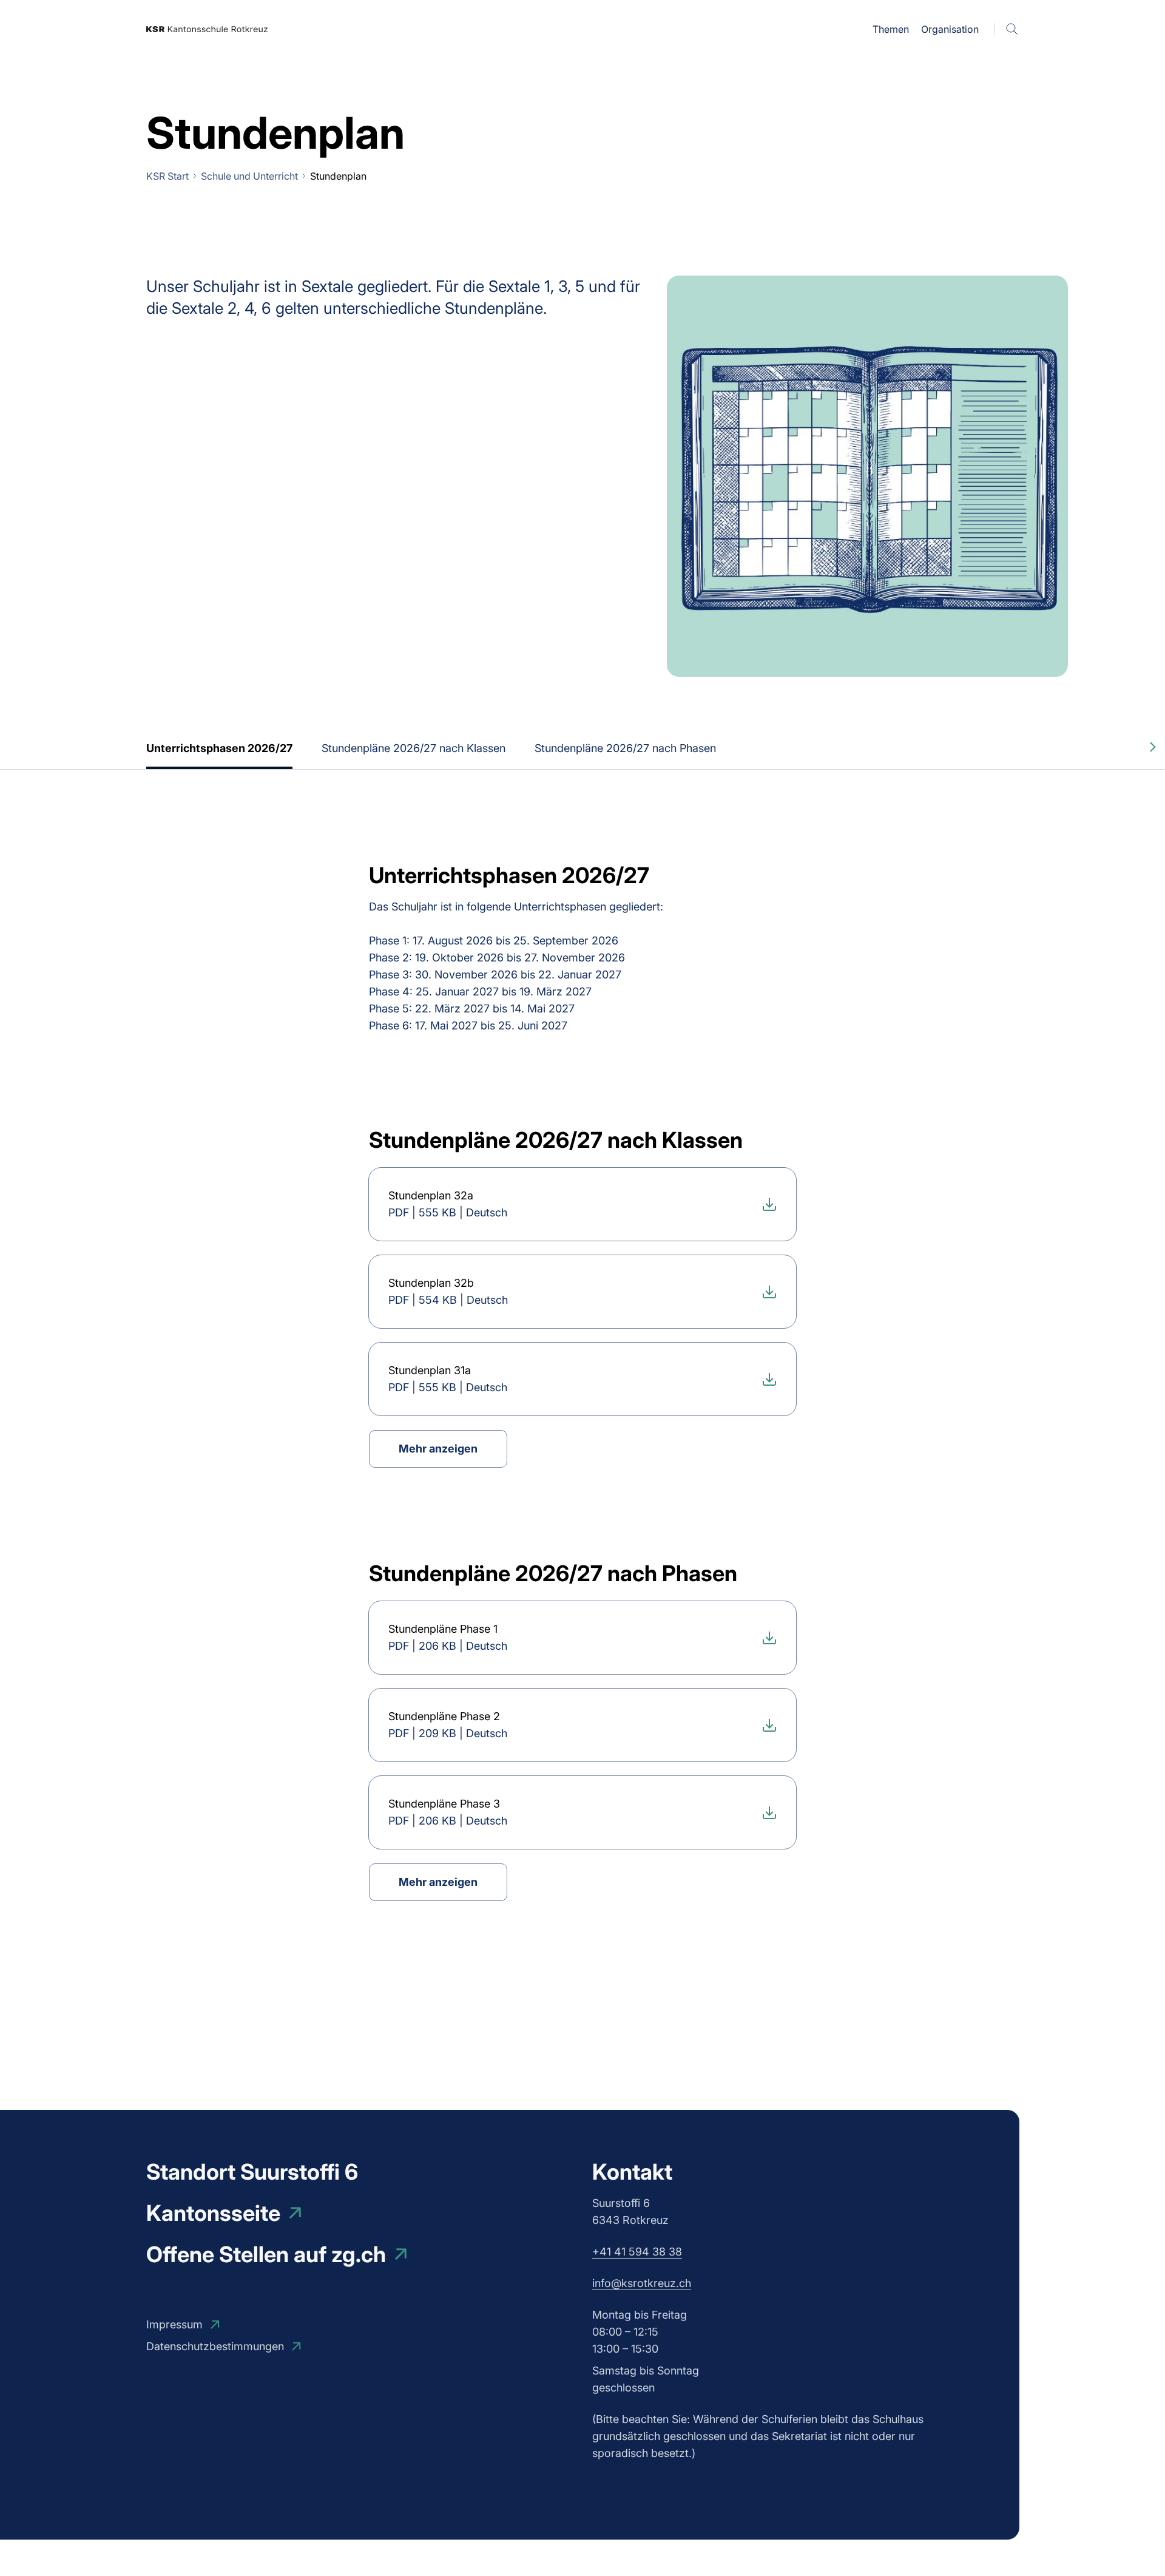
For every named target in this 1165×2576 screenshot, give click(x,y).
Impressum (174, 2324)
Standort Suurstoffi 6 (252, 2172)
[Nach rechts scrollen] (1153, 747)
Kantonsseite (213, 2213)
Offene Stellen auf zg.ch (266, 2254)
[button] (891, 29)
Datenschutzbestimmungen (215, 2346)
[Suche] (1012, 29)
